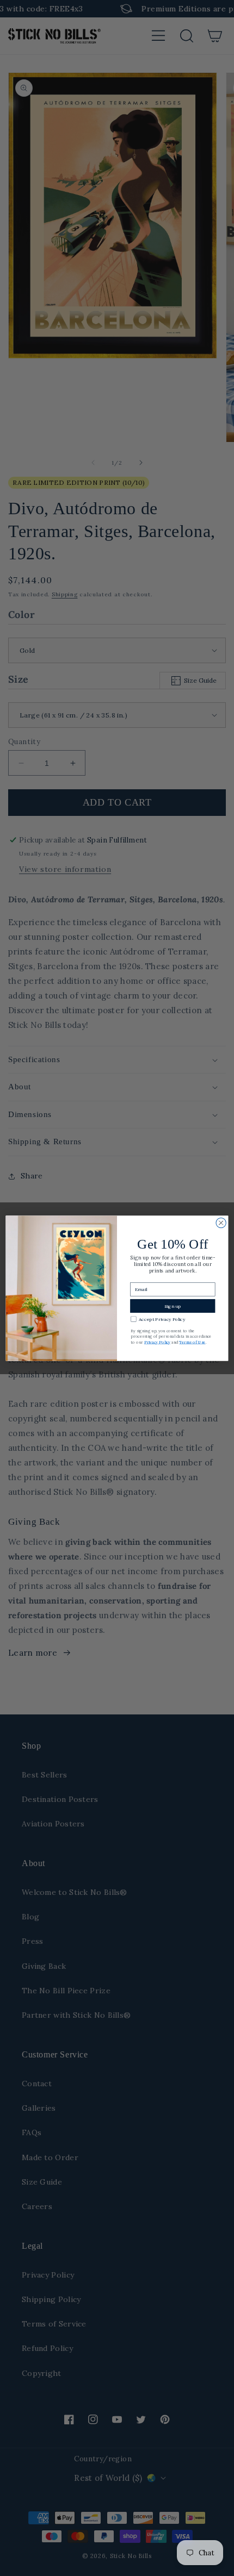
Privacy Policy (157, 1342)
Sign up (173, 1306)
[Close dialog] (221, 1222)
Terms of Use (192, 1342)
